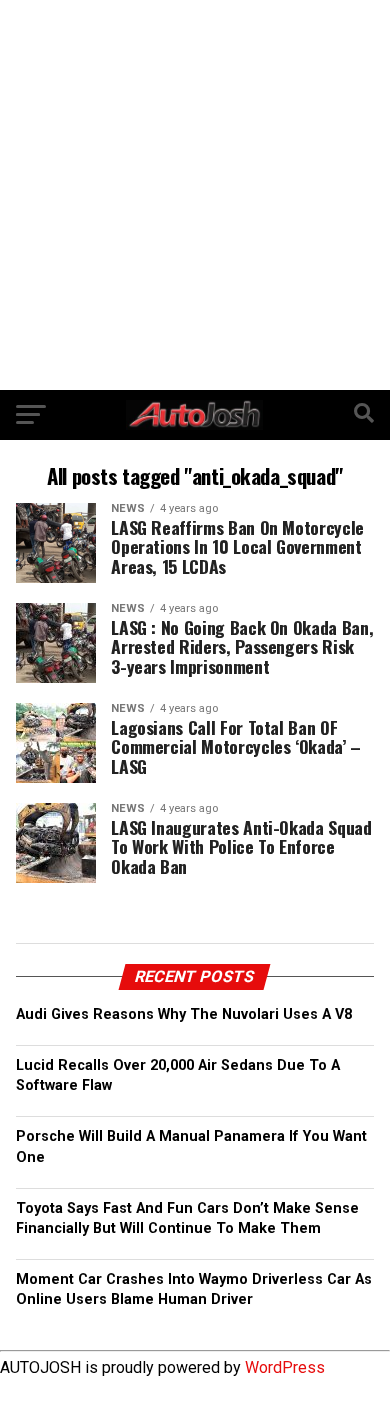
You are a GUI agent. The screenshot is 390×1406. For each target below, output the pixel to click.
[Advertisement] (195, 195)
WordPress (285, 1367)
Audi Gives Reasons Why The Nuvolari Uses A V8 (184, 1014)
